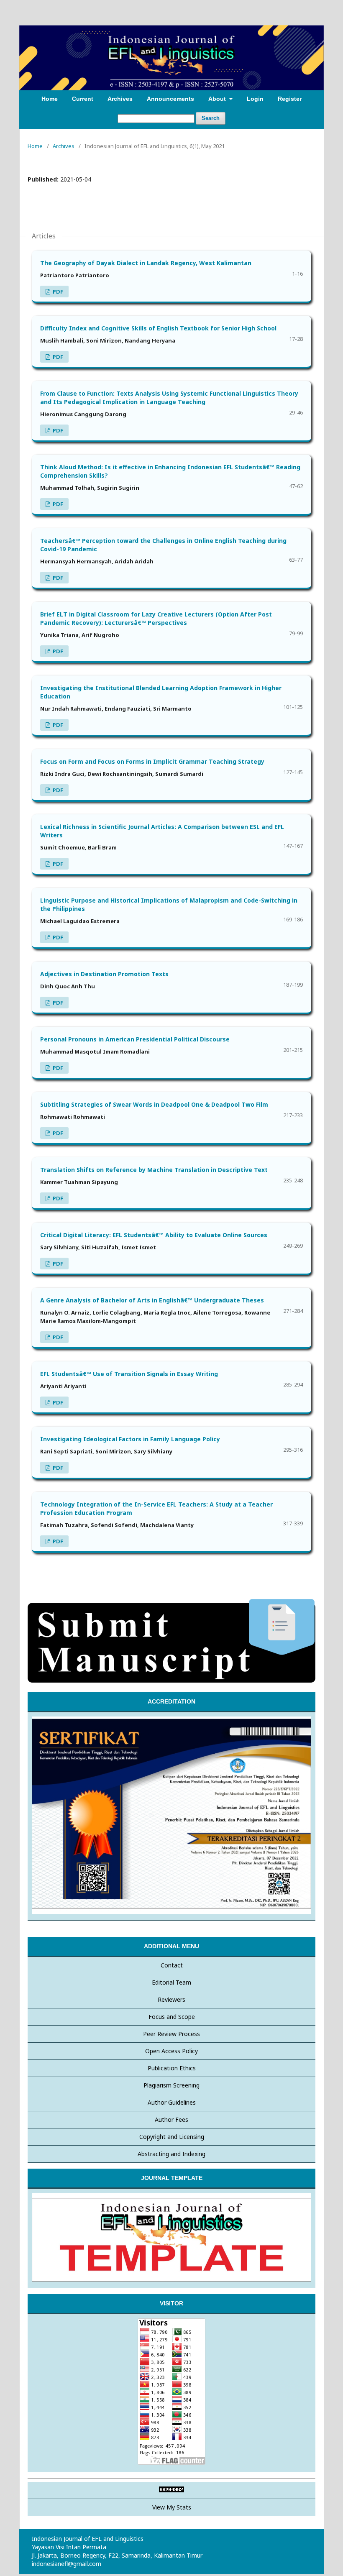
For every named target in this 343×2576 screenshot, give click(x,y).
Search (211, 118)
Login (255, 99)
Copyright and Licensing (172, 2137)
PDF (57, 292)
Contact (172, 1965)
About (218, 99)
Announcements (170, 99)
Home (50, 99)
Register (290, 99)
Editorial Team (171, 1982)
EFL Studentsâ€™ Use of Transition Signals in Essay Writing (129, 1374)
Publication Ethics (172, 2068)
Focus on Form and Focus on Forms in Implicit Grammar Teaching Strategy (152, 761)
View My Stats (172, 2507)
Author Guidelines (172, 2102)
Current (83, 99)
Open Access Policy (171, 2051)
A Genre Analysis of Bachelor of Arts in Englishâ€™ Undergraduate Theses (152, 1300)
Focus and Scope (172, 2017)
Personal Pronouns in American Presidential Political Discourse (135, 1039)
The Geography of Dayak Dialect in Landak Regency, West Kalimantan (146, 263)
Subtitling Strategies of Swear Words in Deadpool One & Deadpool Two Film (154, 1104)
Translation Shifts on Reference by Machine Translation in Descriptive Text (154, 1170)
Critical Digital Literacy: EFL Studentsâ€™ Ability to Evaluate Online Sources (154, 1235)
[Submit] (171, 1681)
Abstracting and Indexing (171, 2154)
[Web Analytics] (171, 2490)
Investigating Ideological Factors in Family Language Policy (130, 1439)
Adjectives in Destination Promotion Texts (104, 974)
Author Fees (171, 2119)
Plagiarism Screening (171, 2085)
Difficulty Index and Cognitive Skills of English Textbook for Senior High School (158, 328)
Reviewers (171, 1999)
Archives (120, 99)
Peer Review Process (171, 2034)
